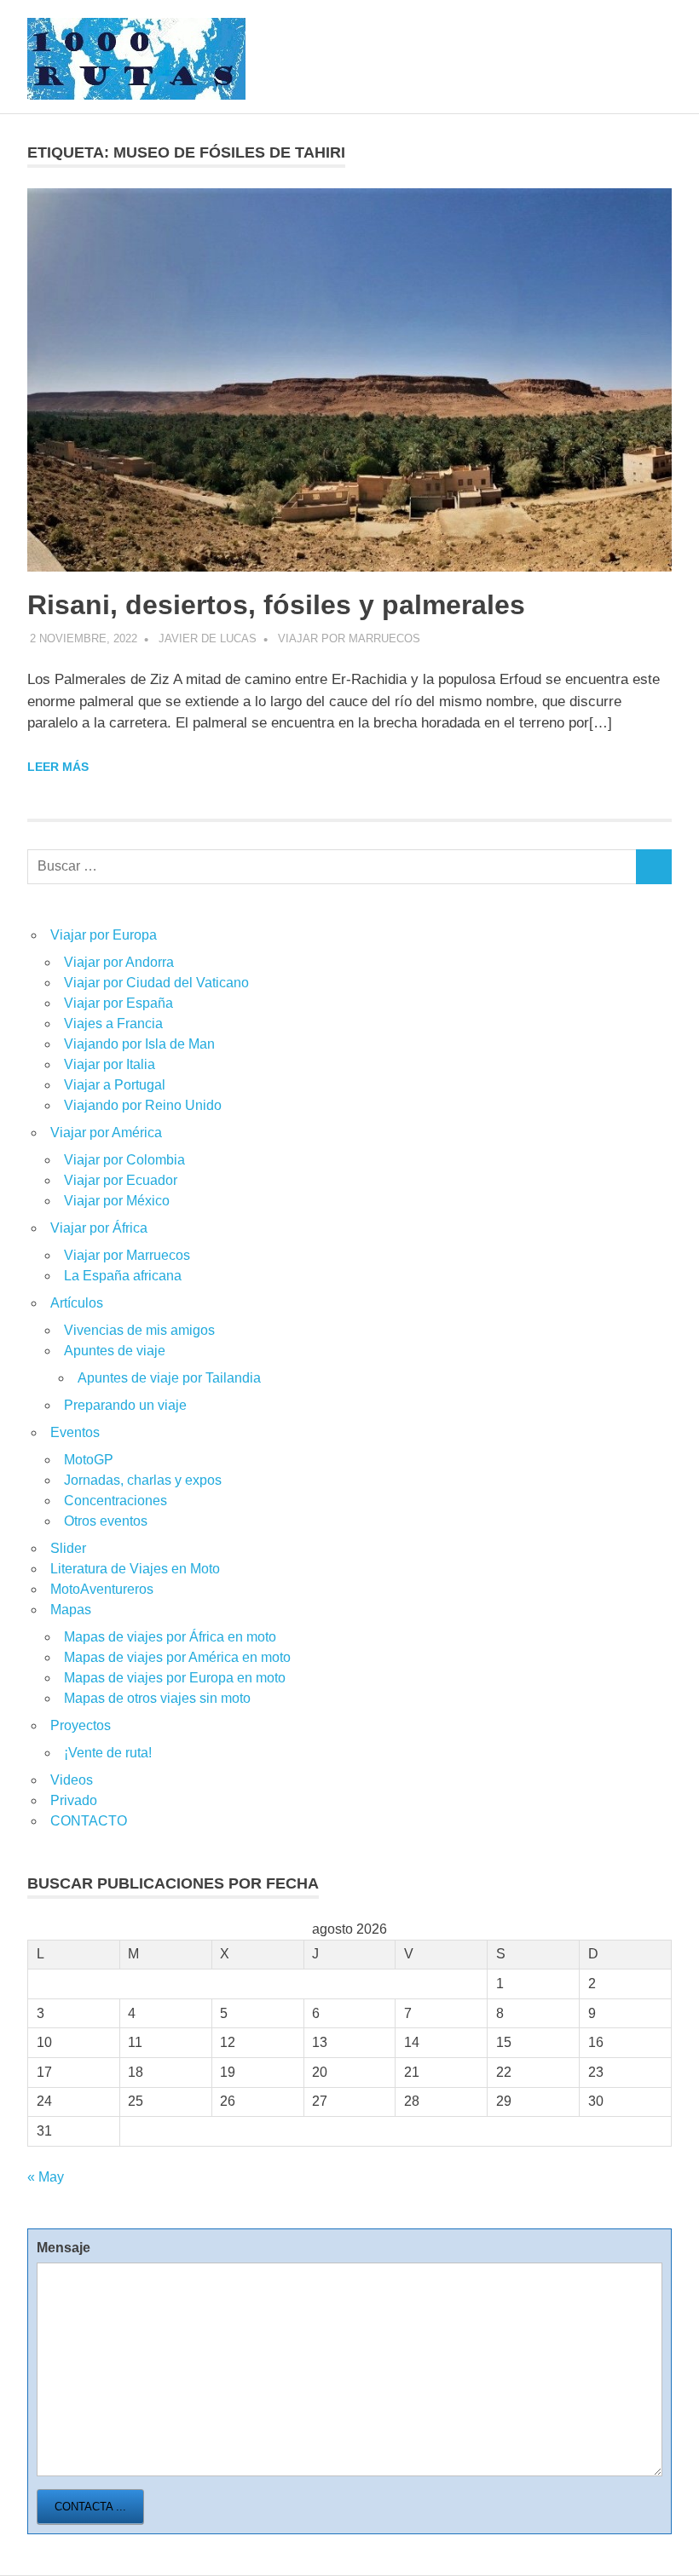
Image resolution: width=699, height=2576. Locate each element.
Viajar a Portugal (115, 1085)
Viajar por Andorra (119, 962)
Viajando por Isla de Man (139, 1044)
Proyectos (81, 1725)
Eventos (75, 1432)
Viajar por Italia (110, 1064)
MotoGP (89, 1460)
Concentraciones (116, 1501)
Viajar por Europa (104, 935)
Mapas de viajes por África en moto (170, 1637)
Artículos (77, 1303)
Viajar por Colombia (124, 1160)
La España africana (123, 1276)
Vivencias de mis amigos (139, 1330)
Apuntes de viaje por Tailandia (169, 1378)
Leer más (58, 767)
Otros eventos (106, 1521)
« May (46, 2177)
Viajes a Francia (113, 1023)
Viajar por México (117, 1201)
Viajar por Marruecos (349, 638)
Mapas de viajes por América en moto (177, 1657)
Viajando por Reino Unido (143, 1105)
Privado (74, 1800)
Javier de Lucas (208, 638)
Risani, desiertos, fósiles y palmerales (276, 605)
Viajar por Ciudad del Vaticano (156, 983)
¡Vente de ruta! (108, 1753)
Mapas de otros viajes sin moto (157, 1698)
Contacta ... (90, 2507)
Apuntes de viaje (115, 1351)
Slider (68, 1548)
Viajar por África (99, 1228)
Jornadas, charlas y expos (143, 1480)
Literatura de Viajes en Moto (135, 1569)
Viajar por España (118, 1003)
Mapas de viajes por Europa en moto (175, 1678)
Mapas (71, 1610)
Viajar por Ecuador (121, 1180)
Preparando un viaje (125, 1405)
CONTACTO (89, 1821)
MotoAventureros (102, 1589)
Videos (72, 1780)
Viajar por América (106, 1133)
